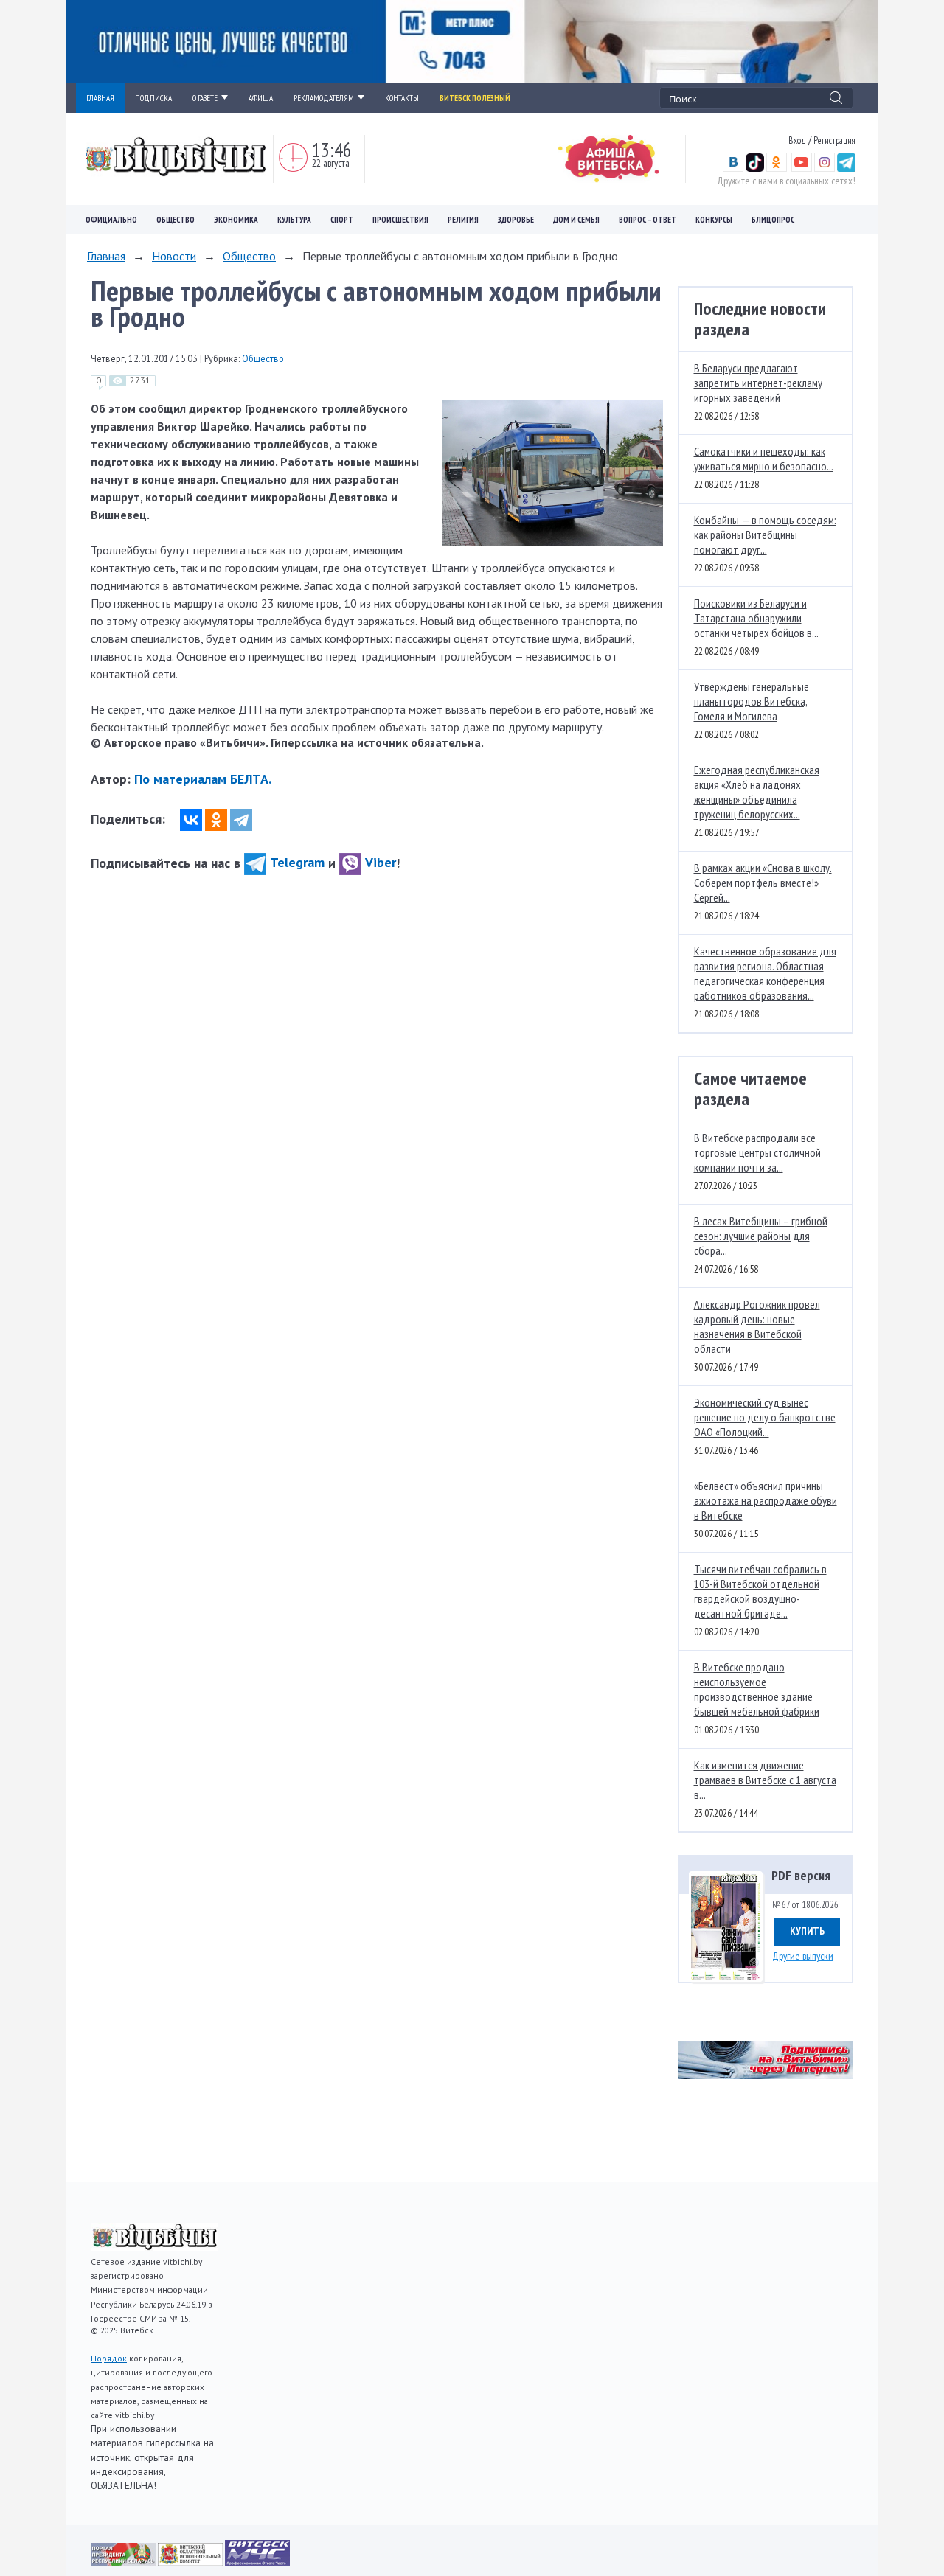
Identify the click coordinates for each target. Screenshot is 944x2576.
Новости (174, 256)
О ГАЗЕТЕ (205, 98)
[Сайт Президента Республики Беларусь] (124, 2561)
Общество (176, 220)
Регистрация (834, 140)
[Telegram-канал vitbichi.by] (846, 168)
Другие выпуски (803, 1956)
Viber (381, 862)
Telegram (297, 862)
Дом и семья (576, 220)
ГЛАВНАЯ (100, 98)
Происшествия (400, 220)
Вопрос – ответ (648, 220)
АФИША (261, 98)
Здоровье (516, 220)
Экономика (236, 220)
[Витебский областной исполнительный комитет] (191, 2561)
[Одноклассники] (216, 820)
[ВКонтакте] (191, 820)
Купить (807, 1931)
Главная (106, 256)
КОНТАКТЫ (402, 98)
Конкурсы (714, 220)
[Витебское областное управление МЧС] (257, 2561)
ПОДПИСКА (153, 98)
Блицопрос (773, 220)
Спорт (342, 220)
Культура (294, 220)
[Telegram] (241, 820)
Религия (463, 220)
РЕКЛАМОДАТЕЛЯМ (324, 98)
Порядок (109, 2358)
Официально (111, 220)
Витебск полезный (475, 98)
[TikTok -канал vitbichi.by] (755, 168)
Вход (797, 140)
